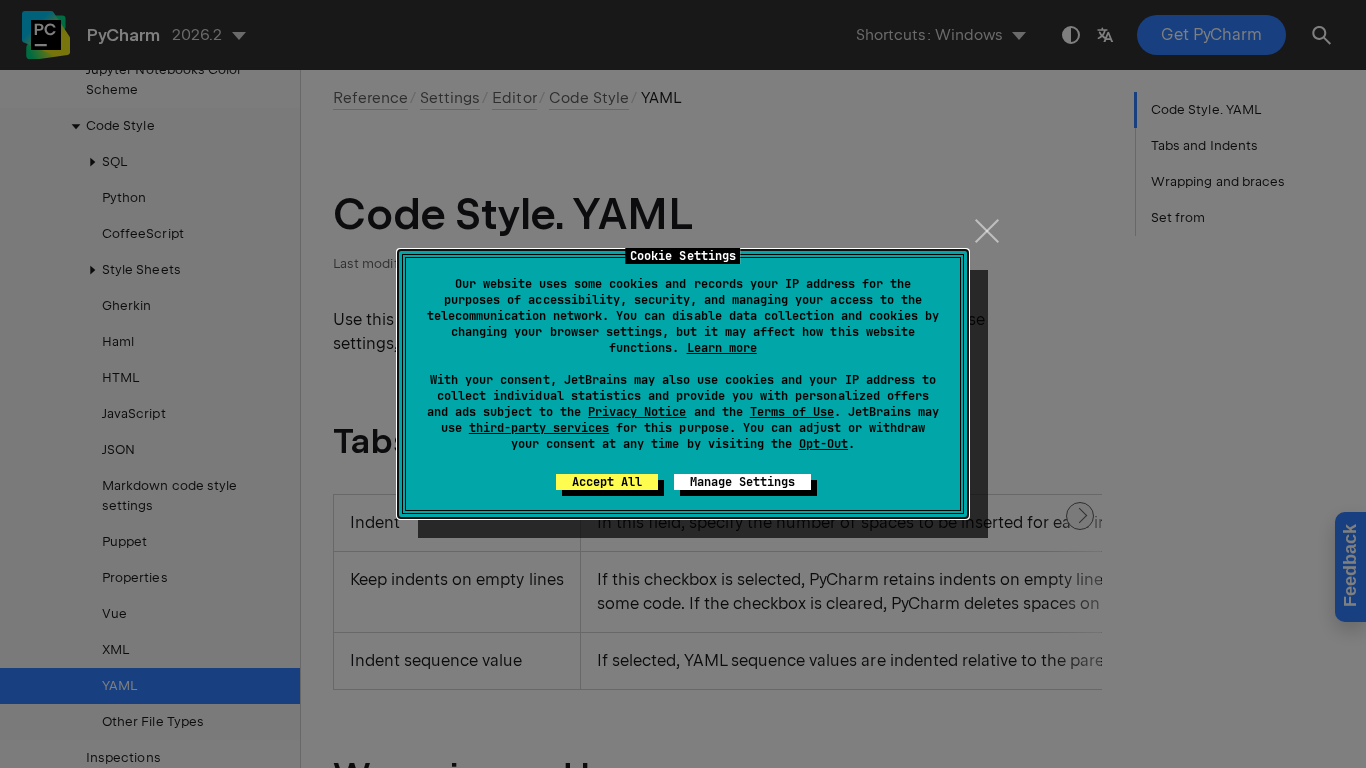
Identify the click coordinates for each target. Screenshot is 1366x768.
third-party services (539, 428)
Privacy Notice (637, 412)
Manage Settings (742, 482)
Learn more (722, 348)
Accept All (607, 482)
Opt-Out (823, 444)
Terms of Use (792, 412)
